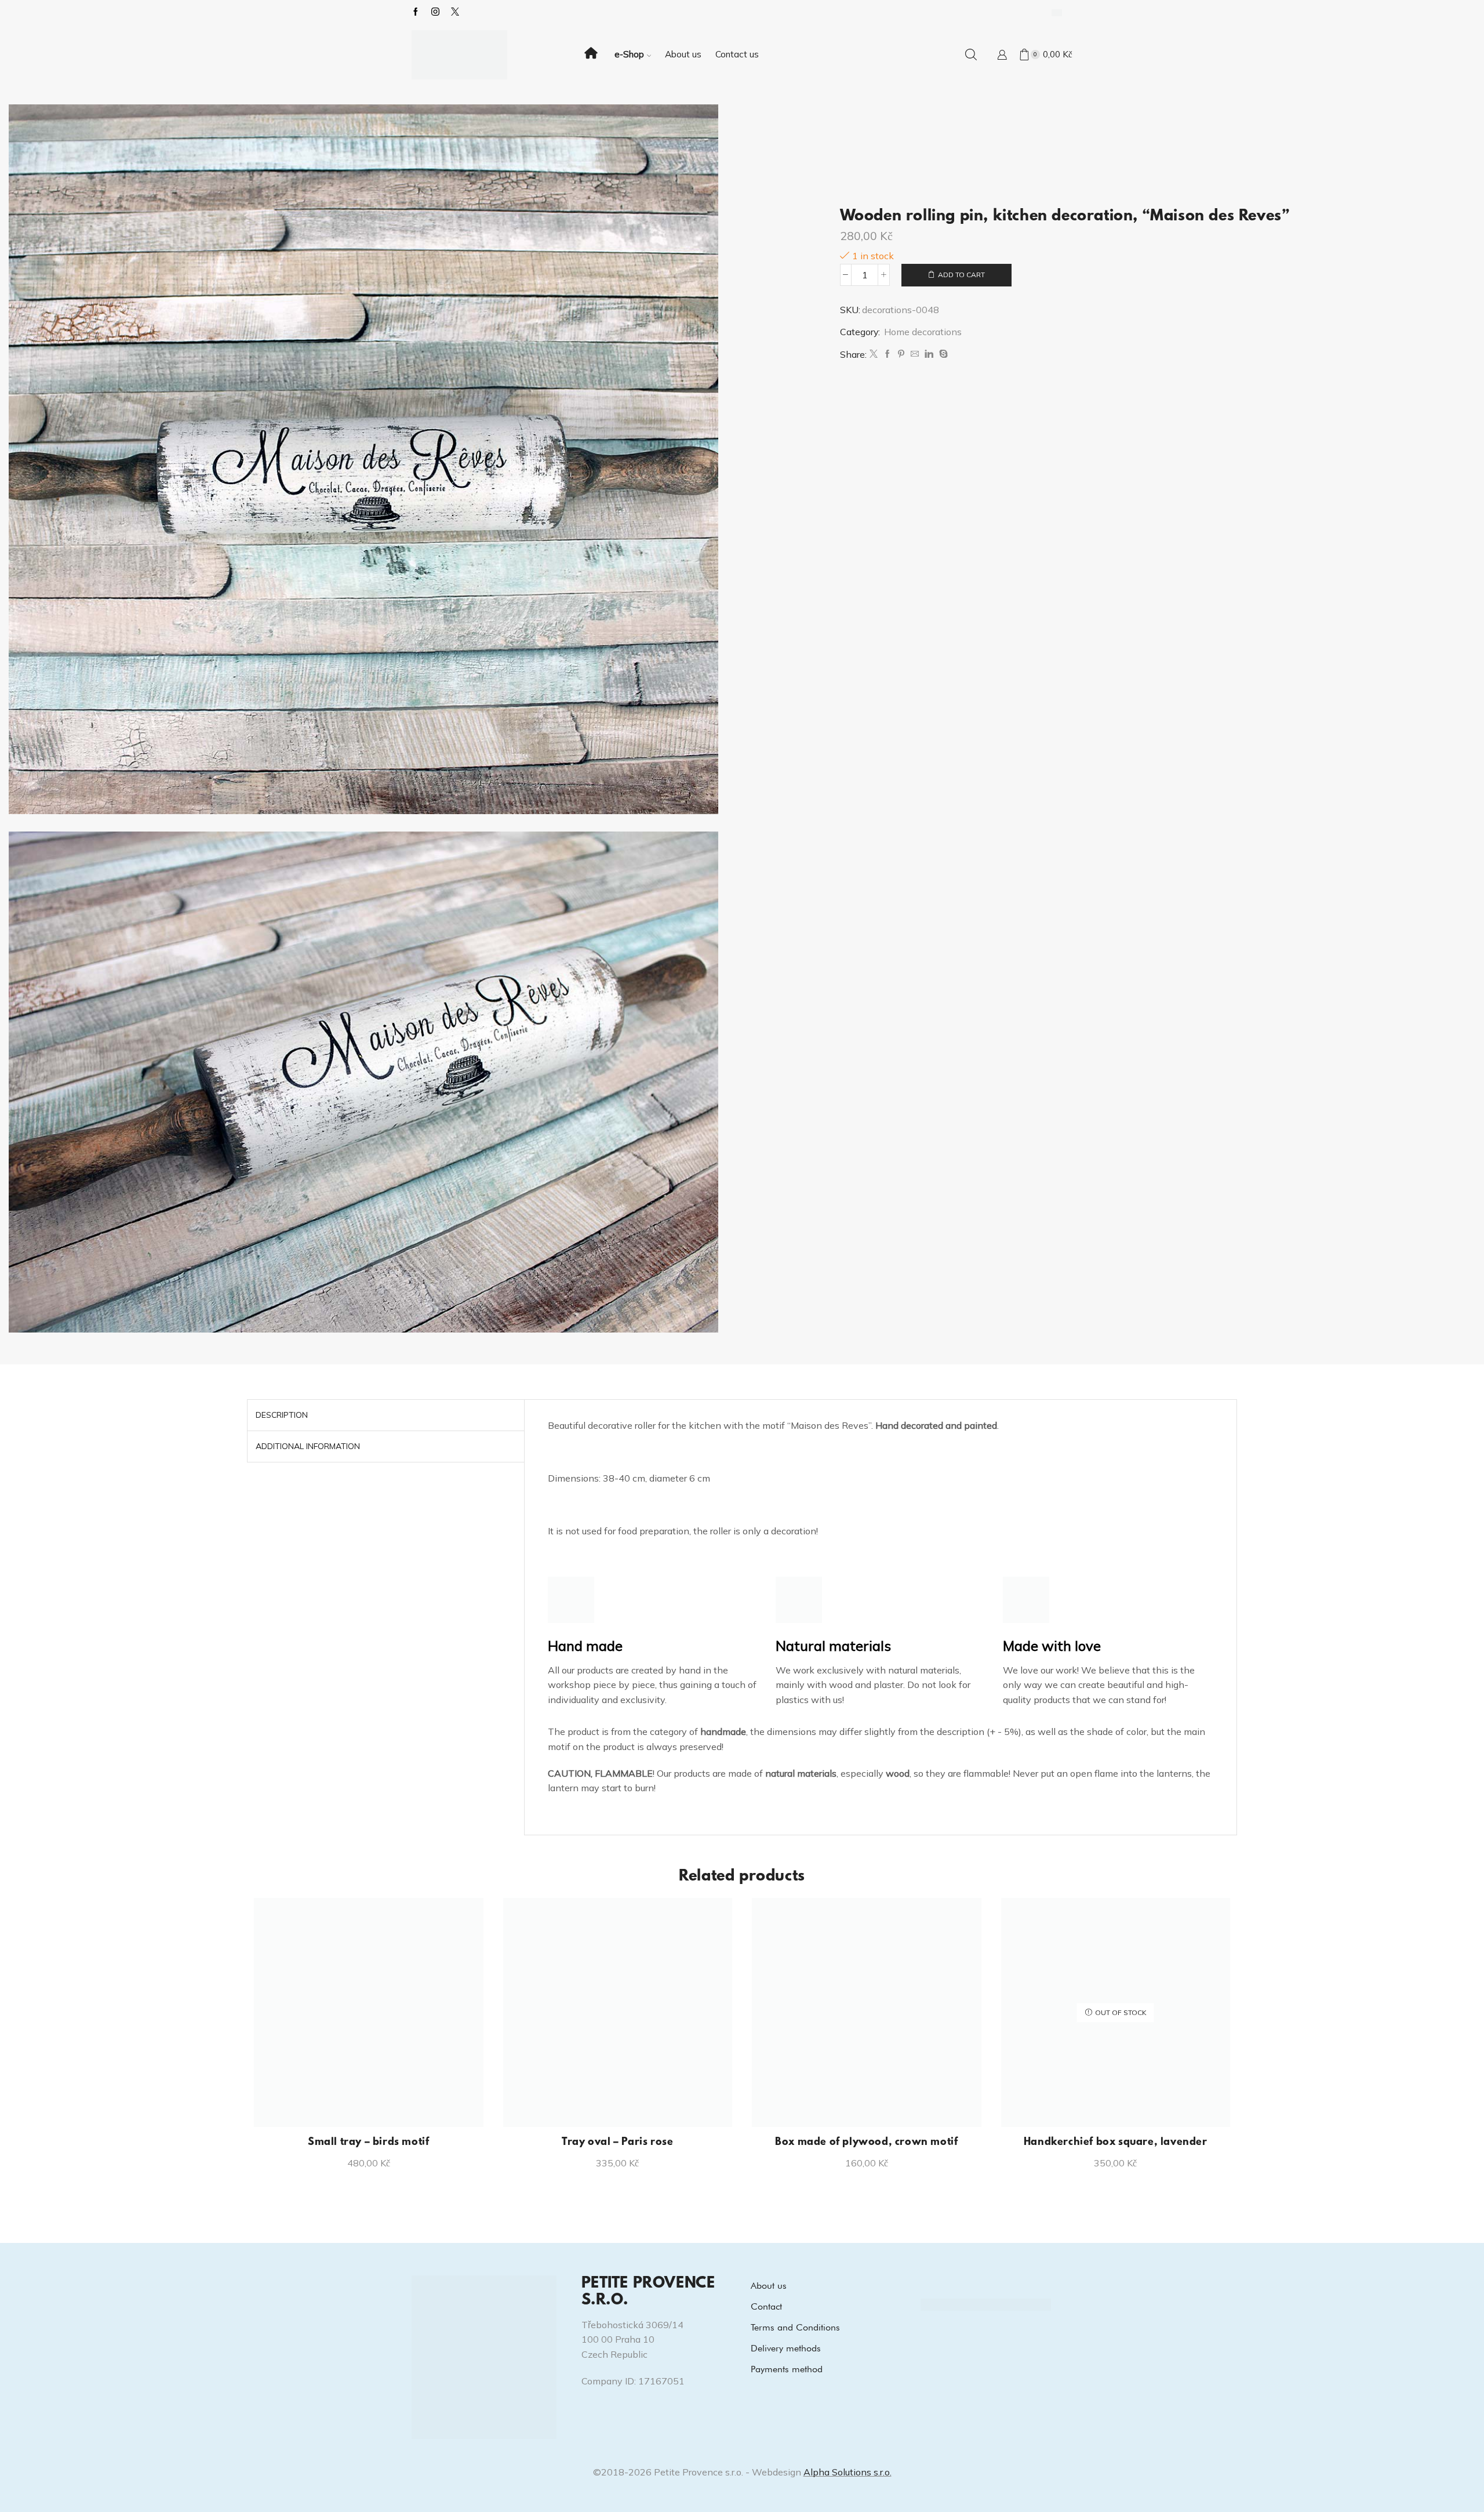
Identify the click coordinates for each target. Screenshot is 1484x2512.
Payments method (787, 2369)
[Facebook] (416, 12)
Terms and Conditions (795, 2327)
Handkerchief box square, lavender (1116, 2143)
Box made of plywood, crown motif (866, 2143)
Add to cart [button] (375, 2108)
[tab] (282, 1415)
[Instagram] (435, 12)
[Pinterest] (901, 354)
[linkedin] (929, 354)
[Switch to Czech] (1057, 12)
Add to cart (961, 275)
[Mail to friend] (915, 354)
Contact (766, 2306)
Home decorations (923, 332)
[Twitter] (874, 354)
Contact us (737, 54)
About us (683, 54)
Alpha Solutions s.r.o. (848, 2472)
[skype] (942, 354)
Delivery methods (786, 2348)
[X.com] (455, 12)
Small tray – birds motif (368, 2143)
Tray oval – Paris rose (617, 2143)
